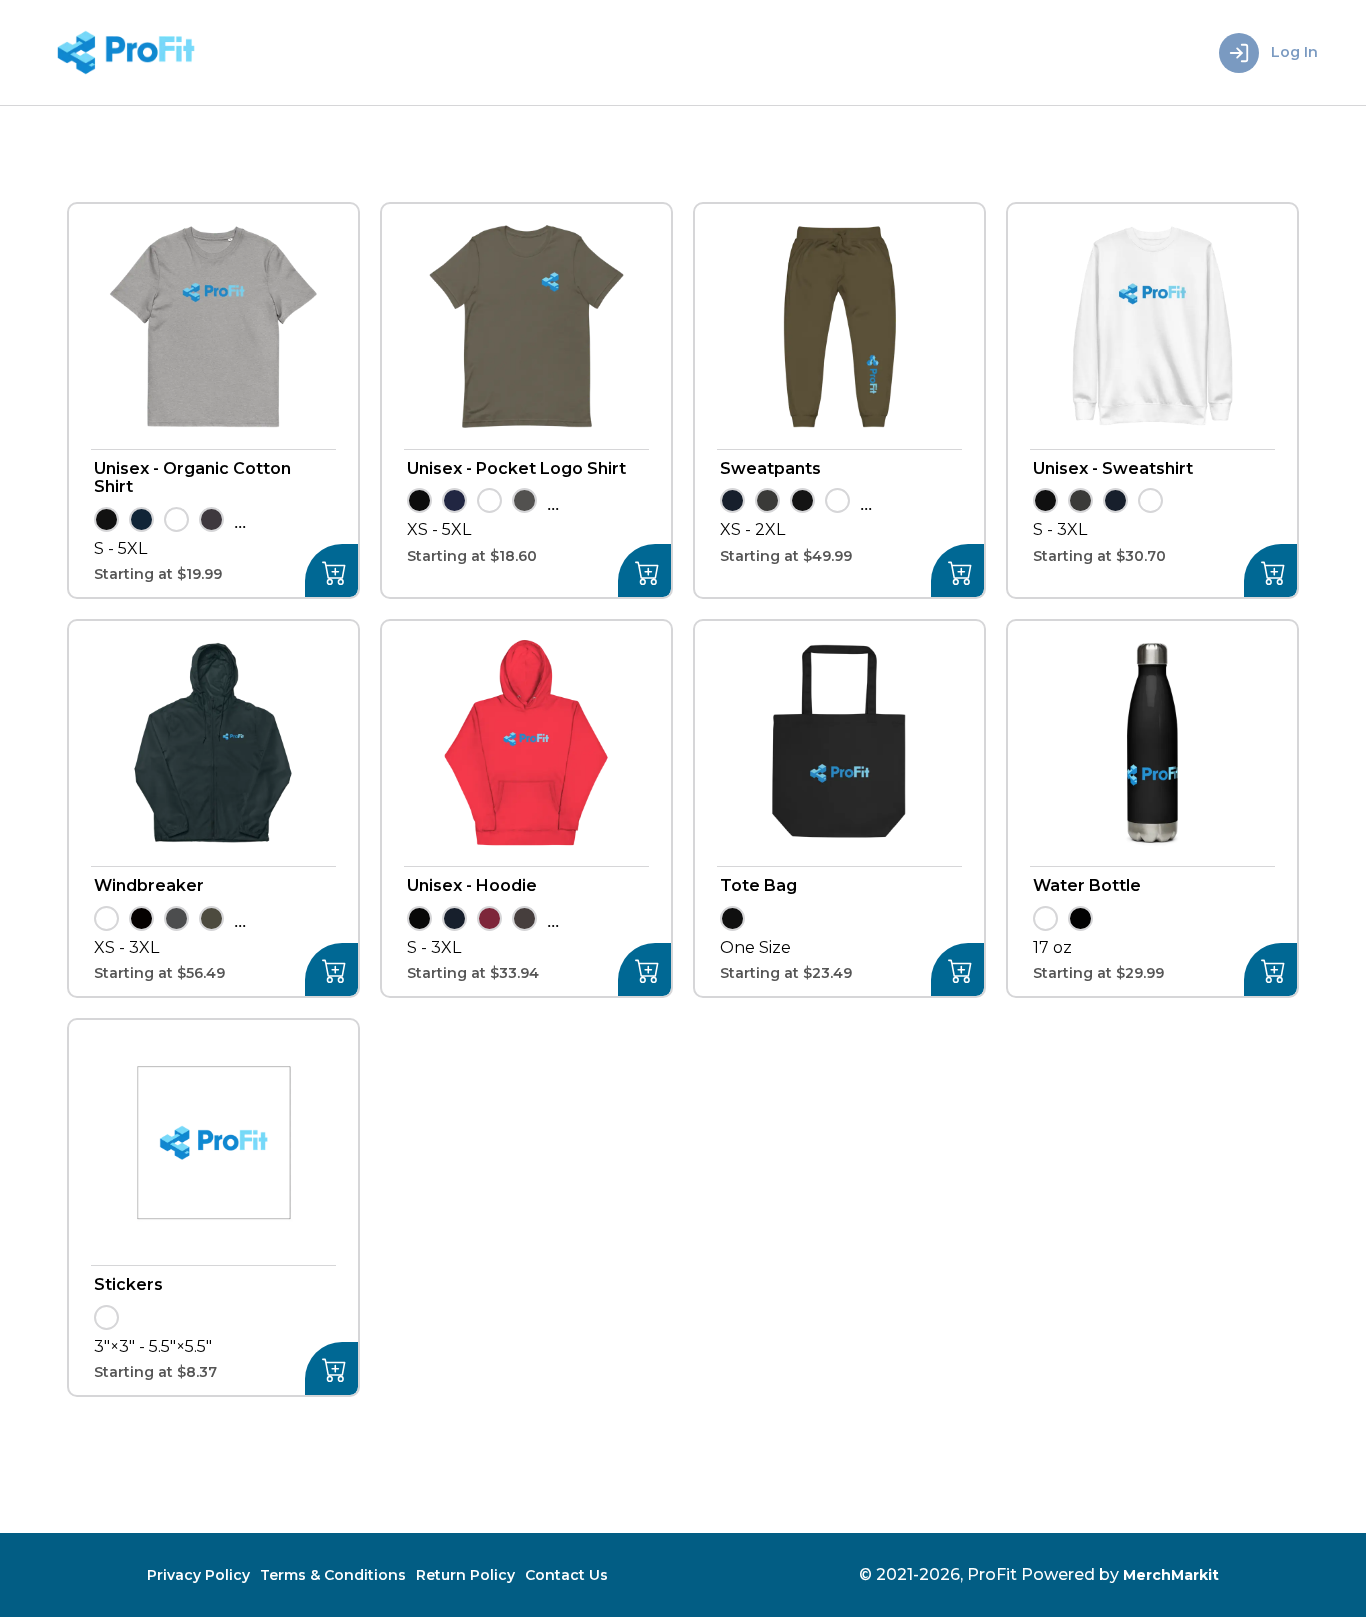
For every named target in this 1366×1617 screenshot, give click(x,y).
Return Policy (465, 1575)
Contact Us (566, 1575)
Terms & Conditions (333, 1575)
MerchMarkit (1171, 1575)
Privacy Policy (198, 1575)
